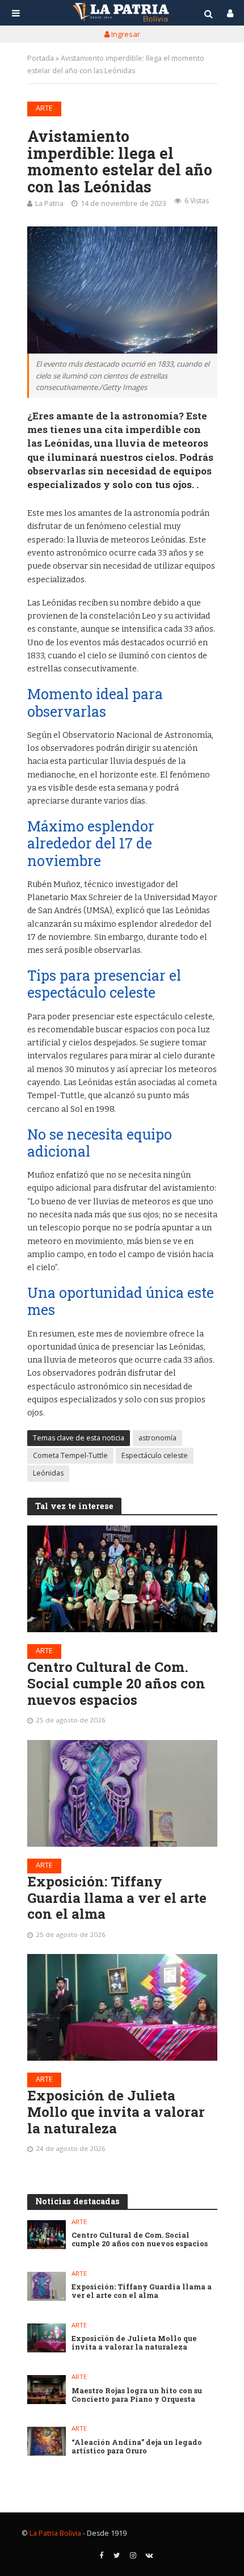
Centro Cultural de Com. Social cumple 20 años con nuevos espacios (116, 1683)
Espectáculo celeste (155, 1455)
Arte (44, 108)
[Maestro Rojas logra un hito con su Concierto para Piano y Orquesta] (47, 2390)
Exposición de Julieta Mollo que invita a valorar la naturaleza (116, 2112)
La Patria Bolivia (55, 2533)
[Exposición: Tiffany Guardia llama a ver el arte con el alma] (122, 1793)
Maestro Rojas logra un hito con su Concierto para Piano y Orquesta (137, 2395)
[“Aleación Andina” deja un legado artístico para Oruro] (47, 2441)
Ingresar (125, 34)
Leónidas (48, 1473)
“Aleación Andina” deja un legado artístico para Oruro (137, 2447)
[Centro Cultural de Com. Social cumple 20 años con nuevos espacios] (122, 1579)
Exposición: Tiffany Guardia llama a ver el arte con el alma (117, 1898)
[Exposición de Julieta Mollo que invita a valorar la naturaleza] (122, 2007)
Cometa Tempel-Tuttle (70, 1455)
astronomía (157, 1438)
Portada (41, 58)
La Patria (49, 203)
